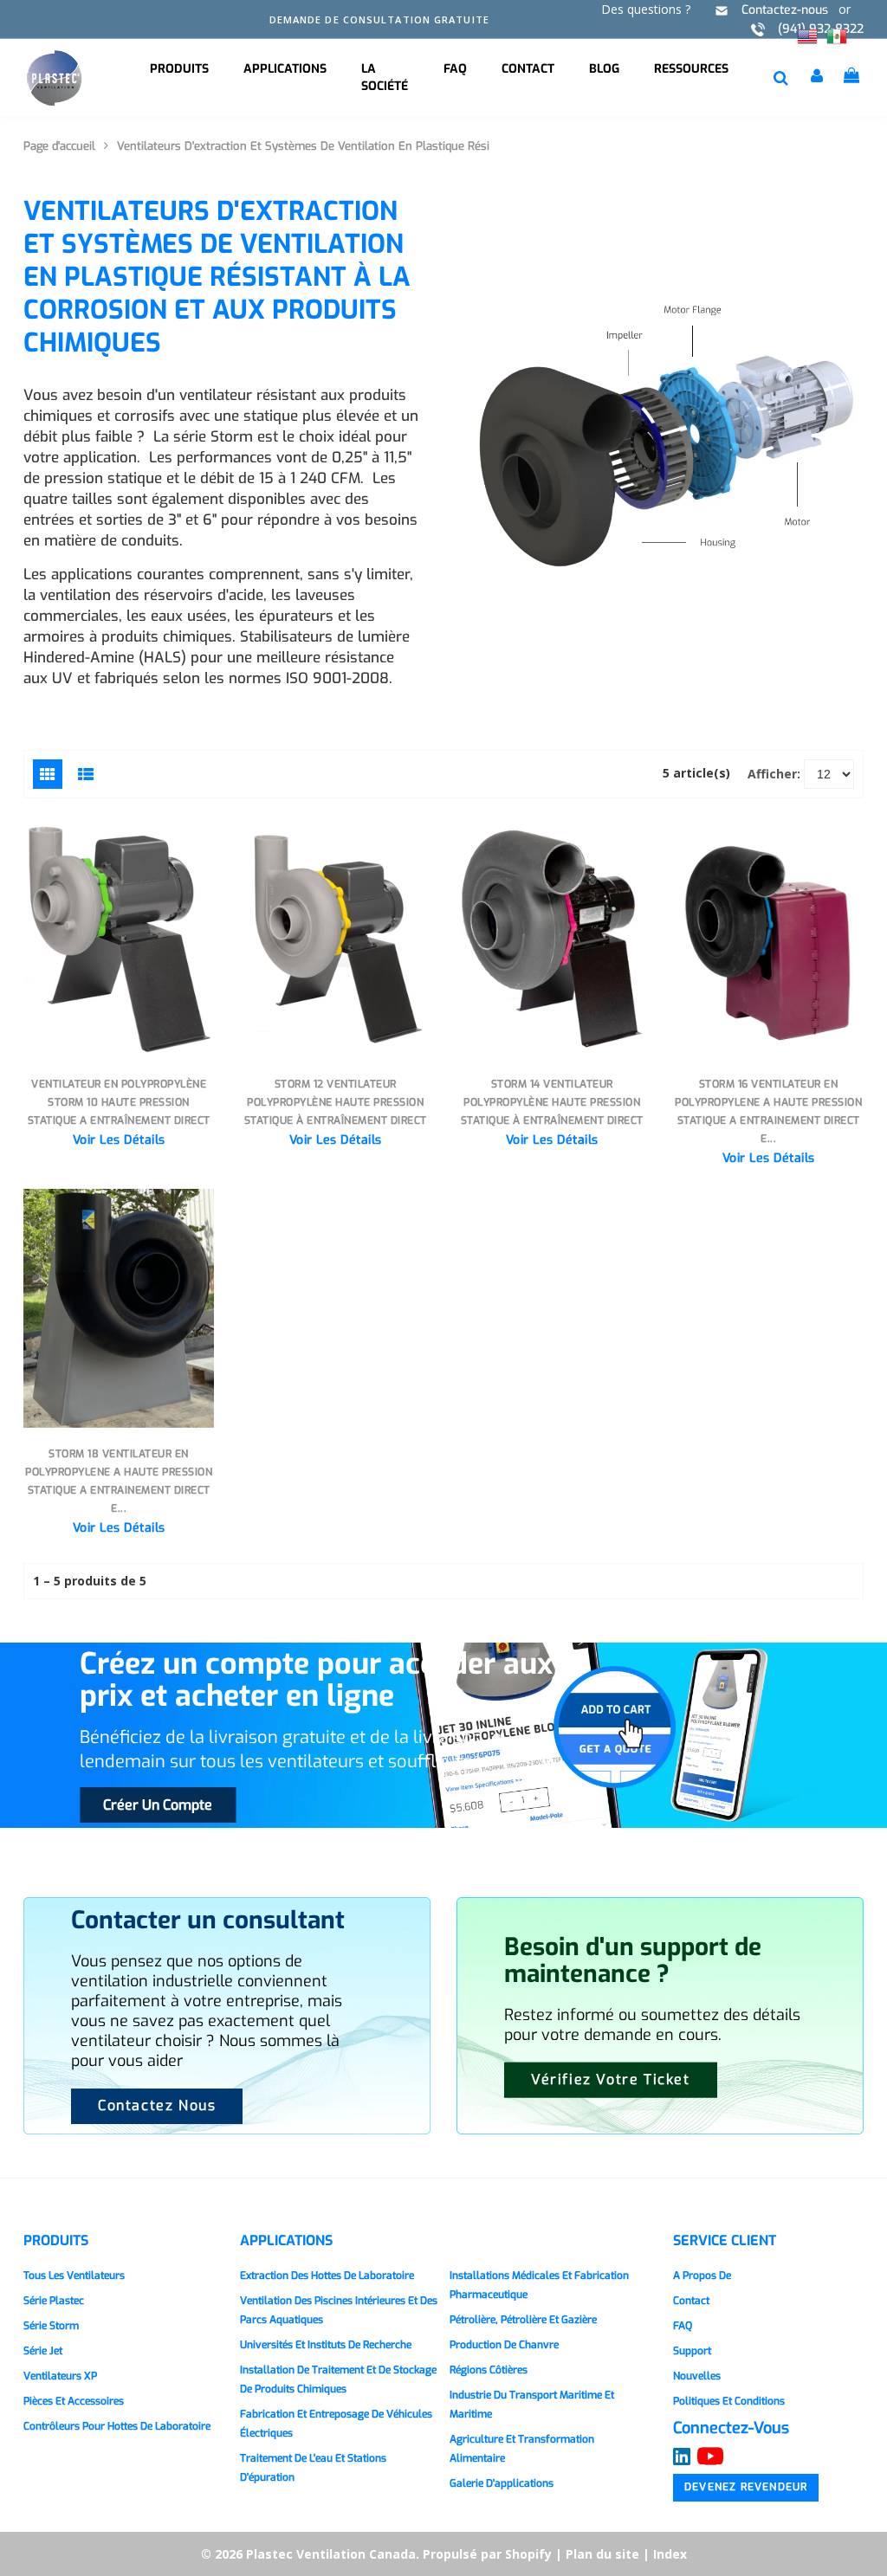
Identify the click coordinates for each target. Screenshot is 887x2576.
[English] (807, 35)
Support (692, 2351)
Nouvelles (697, 2376)
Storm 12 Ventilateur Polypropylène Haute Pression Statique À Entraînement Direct (336, 1102)
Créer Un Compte (158, 1805)
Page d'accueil (59, 146)
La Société (385, 77)
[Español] (837, 35)
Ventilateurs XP (60, 2376)
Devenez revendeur (746, 2487)
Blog (604, 69)
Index (670, 2554)
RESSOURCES (691, 69)
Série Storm (51, 2326)
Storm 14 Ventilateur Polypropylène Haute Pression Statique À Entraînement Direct (552, 1102)
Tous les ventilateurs (74, 2276)
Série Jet (43, 2351)
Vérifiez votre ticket (611, 2079)
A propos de (702, 2276)
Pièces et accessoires (74, 2401)
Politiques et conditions (729, 2401)
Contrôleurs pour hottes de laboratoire (117, 2426)
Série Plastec (54, 2301)
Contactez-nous (785, 10)
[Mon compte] (819, 78)
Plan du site (602, 2554)
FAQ (455, 69)
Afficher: (774, 774)
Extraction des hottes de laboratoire (327, 2276)
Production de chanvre (504, 2345)
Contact (528, 69)
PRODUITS (179, 69)
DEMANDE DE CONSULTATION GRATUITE (379, 19)
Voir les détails (119, 1140)
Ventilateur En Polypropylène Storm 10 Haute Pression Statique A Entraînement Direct (119, 1102)
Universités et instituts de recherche (326, 2345)
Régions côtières (489, 2370)
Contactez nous (157, 2105)
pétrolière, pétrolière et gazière (523, 2320)
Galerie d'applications (502, 2483)
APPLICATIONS (285, 69)
